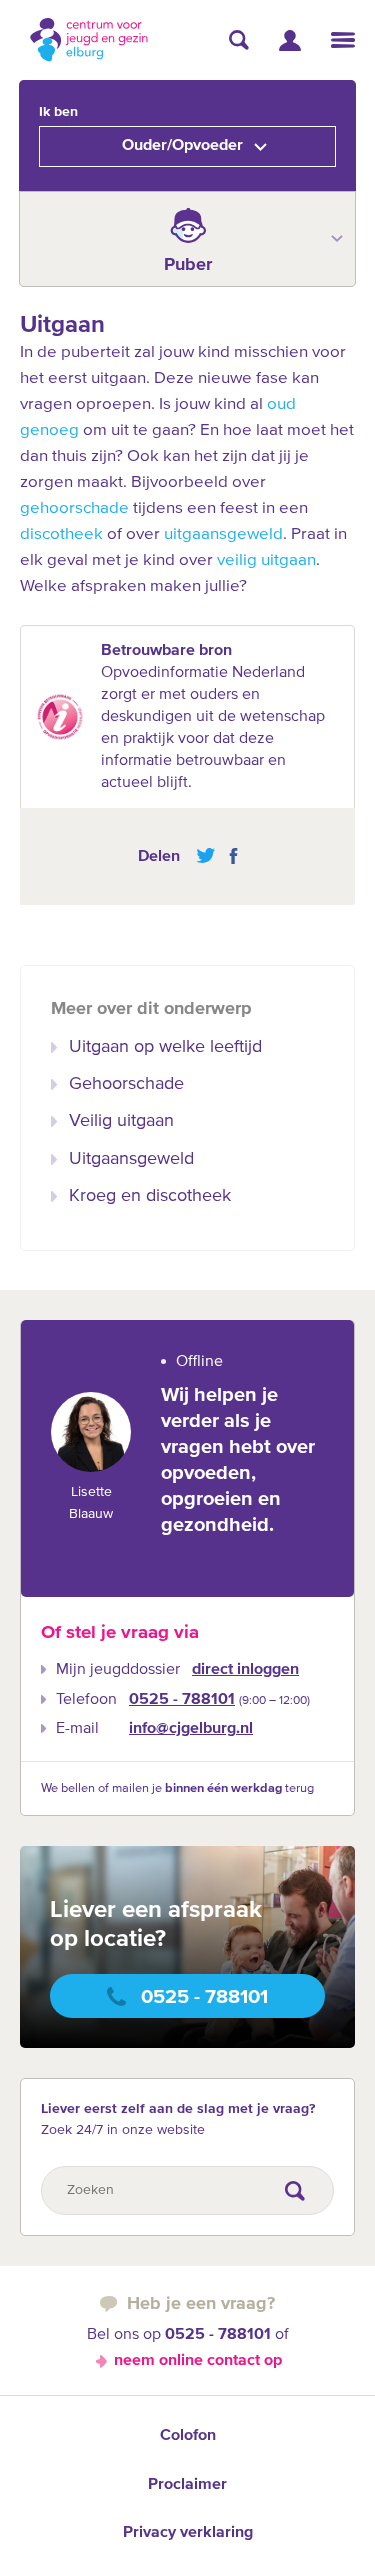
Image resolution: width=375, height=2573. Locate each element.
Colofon (188, 2436)
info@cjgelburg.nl (191, 1729)
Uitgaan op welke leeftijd (165, 1047)
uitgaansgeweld (223, 534)
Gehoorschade (126, 1084)
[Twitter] (205, 856)
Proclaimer (187, 2485)
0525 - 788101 (182, 1700)
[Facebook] (228, 856)
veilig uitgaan (266, 560)
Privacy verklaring (188, 2533)
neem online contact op (198, 2361)
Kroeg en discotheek (150, 1196)
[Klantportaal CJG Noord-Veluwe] (290, 40)
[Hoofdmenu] (343, 40)
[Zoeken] (239, 40)
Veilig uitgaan (121, 1121)
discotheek (61, 534)
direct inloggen (245, 1670)
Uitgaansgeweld (131, 1159)
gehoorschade (74, 508)
